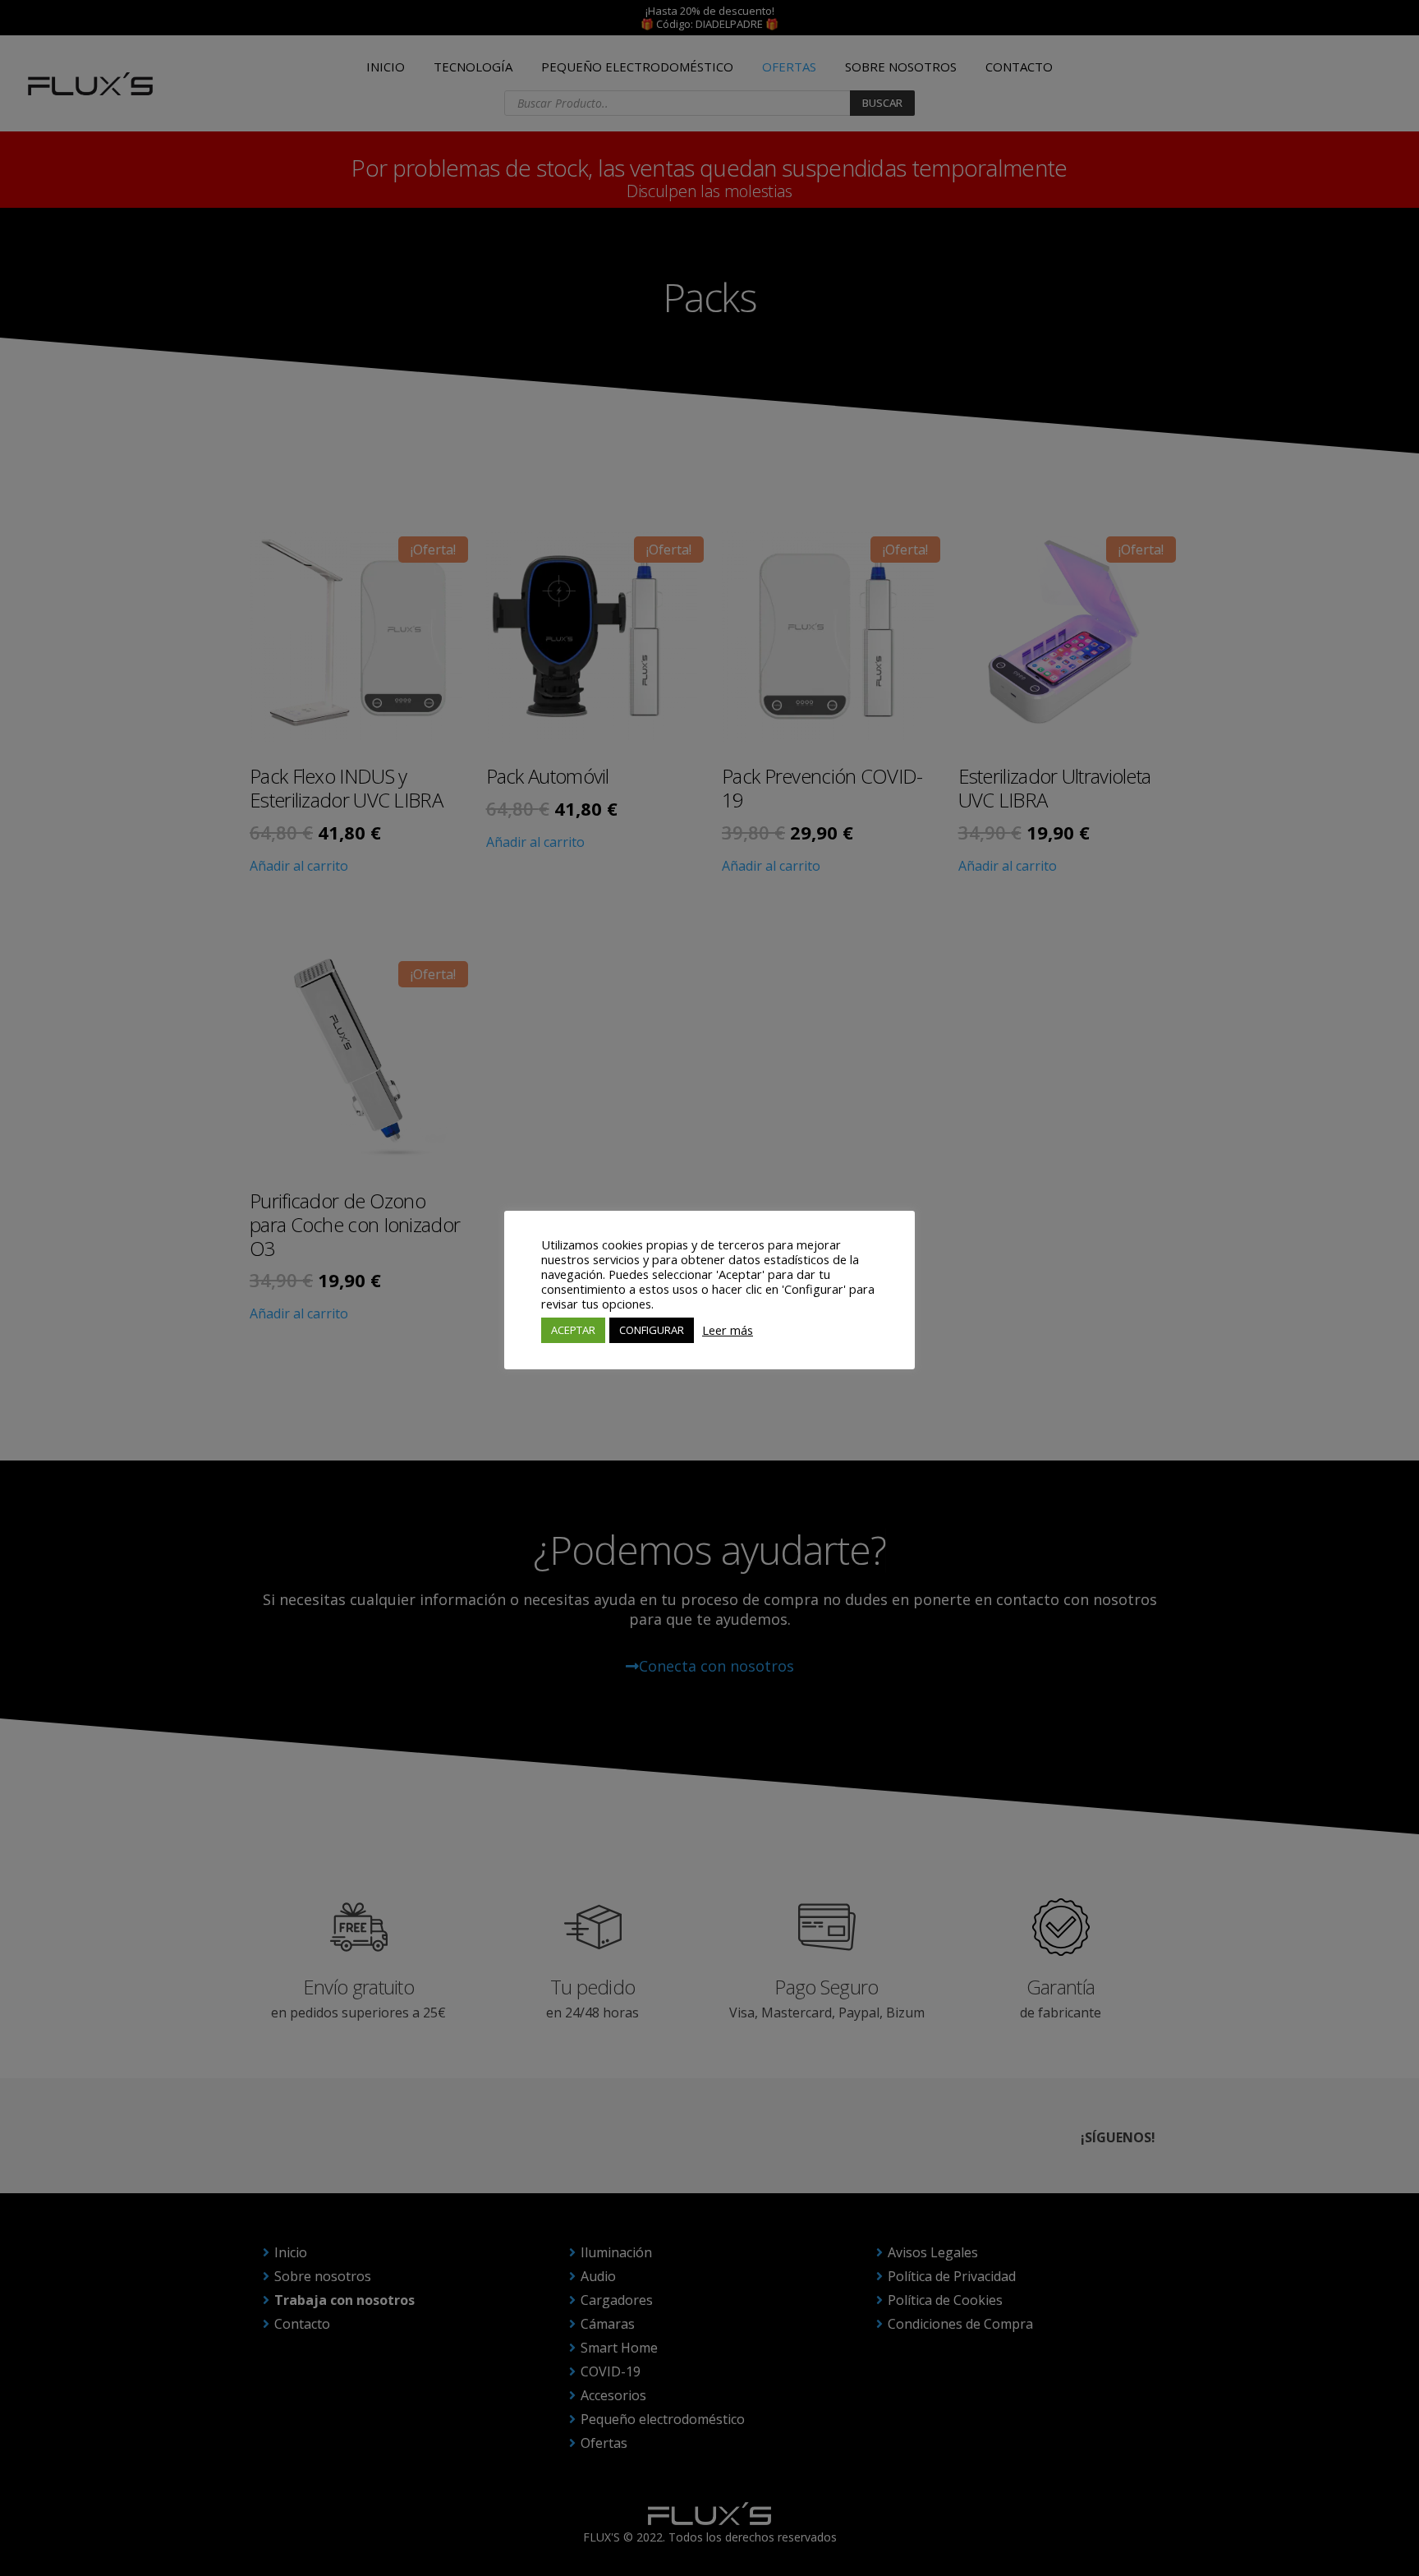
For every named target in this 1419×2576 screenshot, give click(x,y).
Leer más (728, 1330)
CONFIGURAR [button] (652, 1330)
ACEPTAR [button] (573, 1330)
